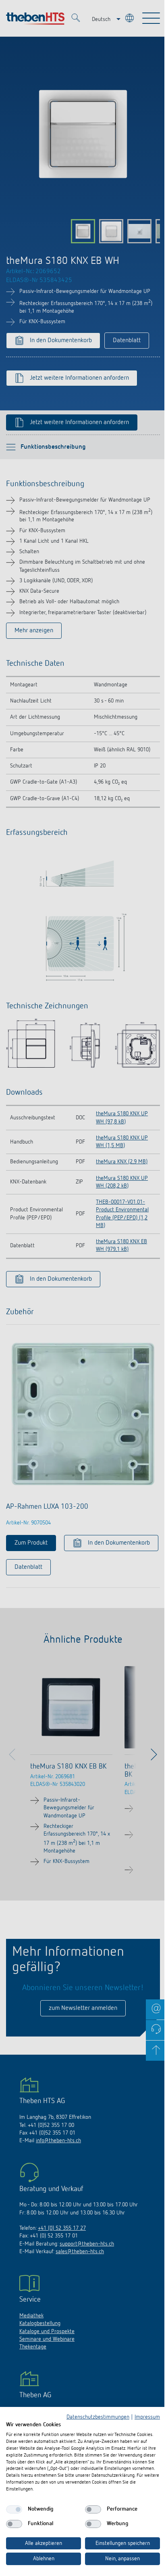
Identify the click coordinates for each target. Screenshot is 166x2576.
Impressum (147, 2417)
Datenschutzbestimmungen (98, 2417)
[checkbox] (14, 2509)
